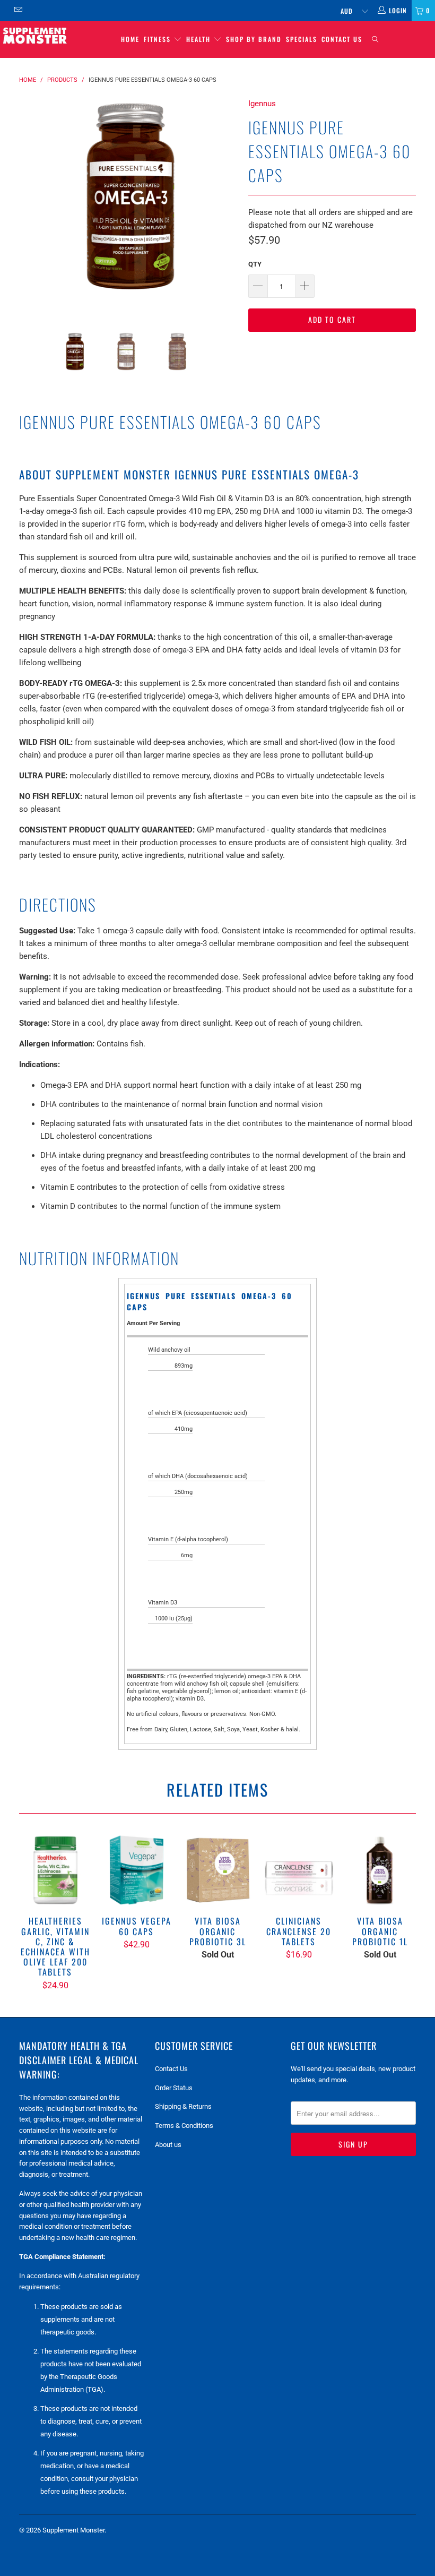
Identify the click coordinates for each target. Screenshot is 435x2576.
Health (200, 39)
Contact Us (342, 39)
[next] (226, 207)
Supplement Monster (73, 2530)
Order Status (174, 2088)
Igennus (262, 104)
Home (130, 39)
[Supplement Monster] (35, 35)
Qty (255, 264)
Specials (302, 39)
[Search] (375, 40)
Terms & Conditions (184, 2126)
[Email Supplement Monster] (18, 11)
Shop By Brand (254, 39)
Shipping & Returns (183, 2106)
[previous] (31, 207)
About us (168, 2145)
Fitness (159, 39)
